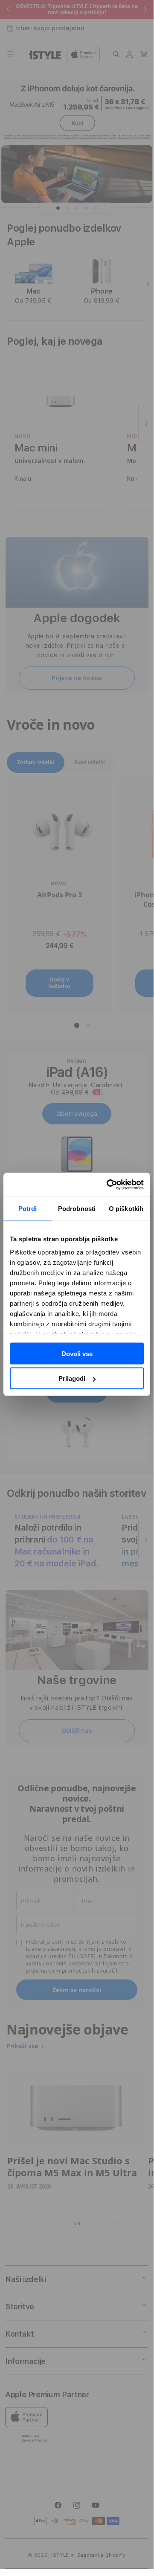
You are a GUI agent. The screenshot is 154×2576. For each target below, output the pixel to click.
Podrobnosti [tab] (77, 1208)
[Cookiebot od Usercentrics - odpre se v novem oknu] (108, 1185)
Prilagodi (72, 1378)
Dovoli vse (77, 1353)
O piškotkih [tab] (126, 1208)
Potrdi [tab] (28, 1208)
